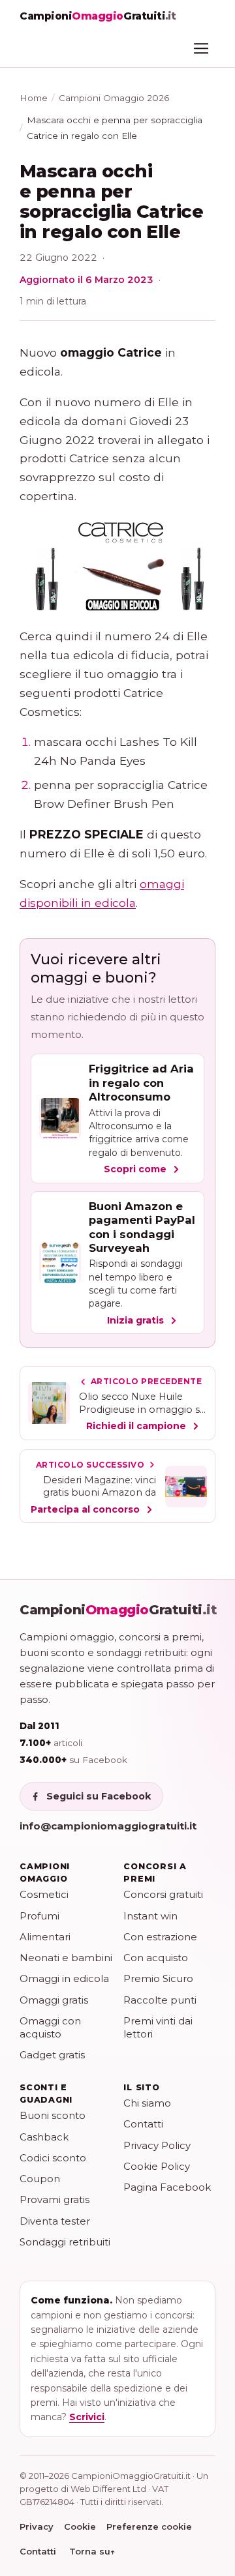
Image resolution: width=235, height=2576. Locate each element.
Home (34, 98)
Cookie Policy (157, 2166)
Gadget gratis (52, 2055)
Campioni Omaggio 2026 (114, 98)
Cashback (44, 2137)
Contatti (143, 2124)
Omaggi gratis (54, 2000)
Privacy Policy (157, 2145)
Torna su (92, 2551)
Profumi (39, 1916)
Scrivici (87, 2417)
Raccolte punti (160, 2000)
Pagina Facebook (167, 2187)
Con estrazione (160, 1937)
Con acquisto (156, 1958)
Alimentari (45, 1937)
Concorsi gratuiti (163, 1894)
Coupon (40, 2179)
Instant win (150, 1916)
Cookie (80, 2526)
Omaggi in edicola (64, 1978)
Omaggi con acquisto (50, 2027)
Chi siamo (147, 2103)
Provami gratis (55, 2199)
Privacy (37, 2526)
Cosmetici (44, 1894)
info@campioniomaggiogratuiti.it (108, 1826)
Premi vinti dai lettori (158, 2027)
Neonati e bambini (66, 1958)
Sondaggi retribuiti (65, 2242)
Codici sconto (53, 2158)
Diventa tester (55, 2221)
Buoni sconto (53, 2115)
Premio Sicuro (158, 1978)
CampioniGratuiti (118, 1610)
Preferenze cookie (149, 2526)
